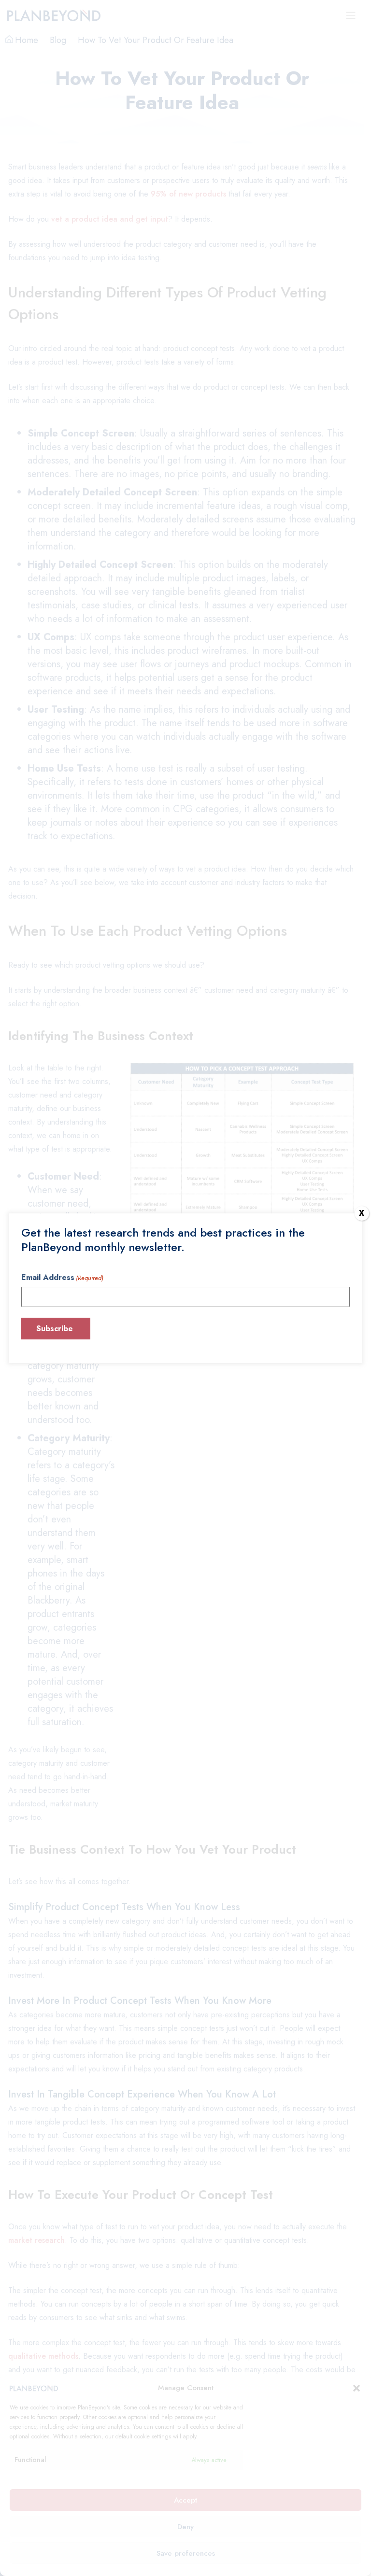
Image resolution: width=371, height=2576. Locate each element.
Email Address (62, 1277)
